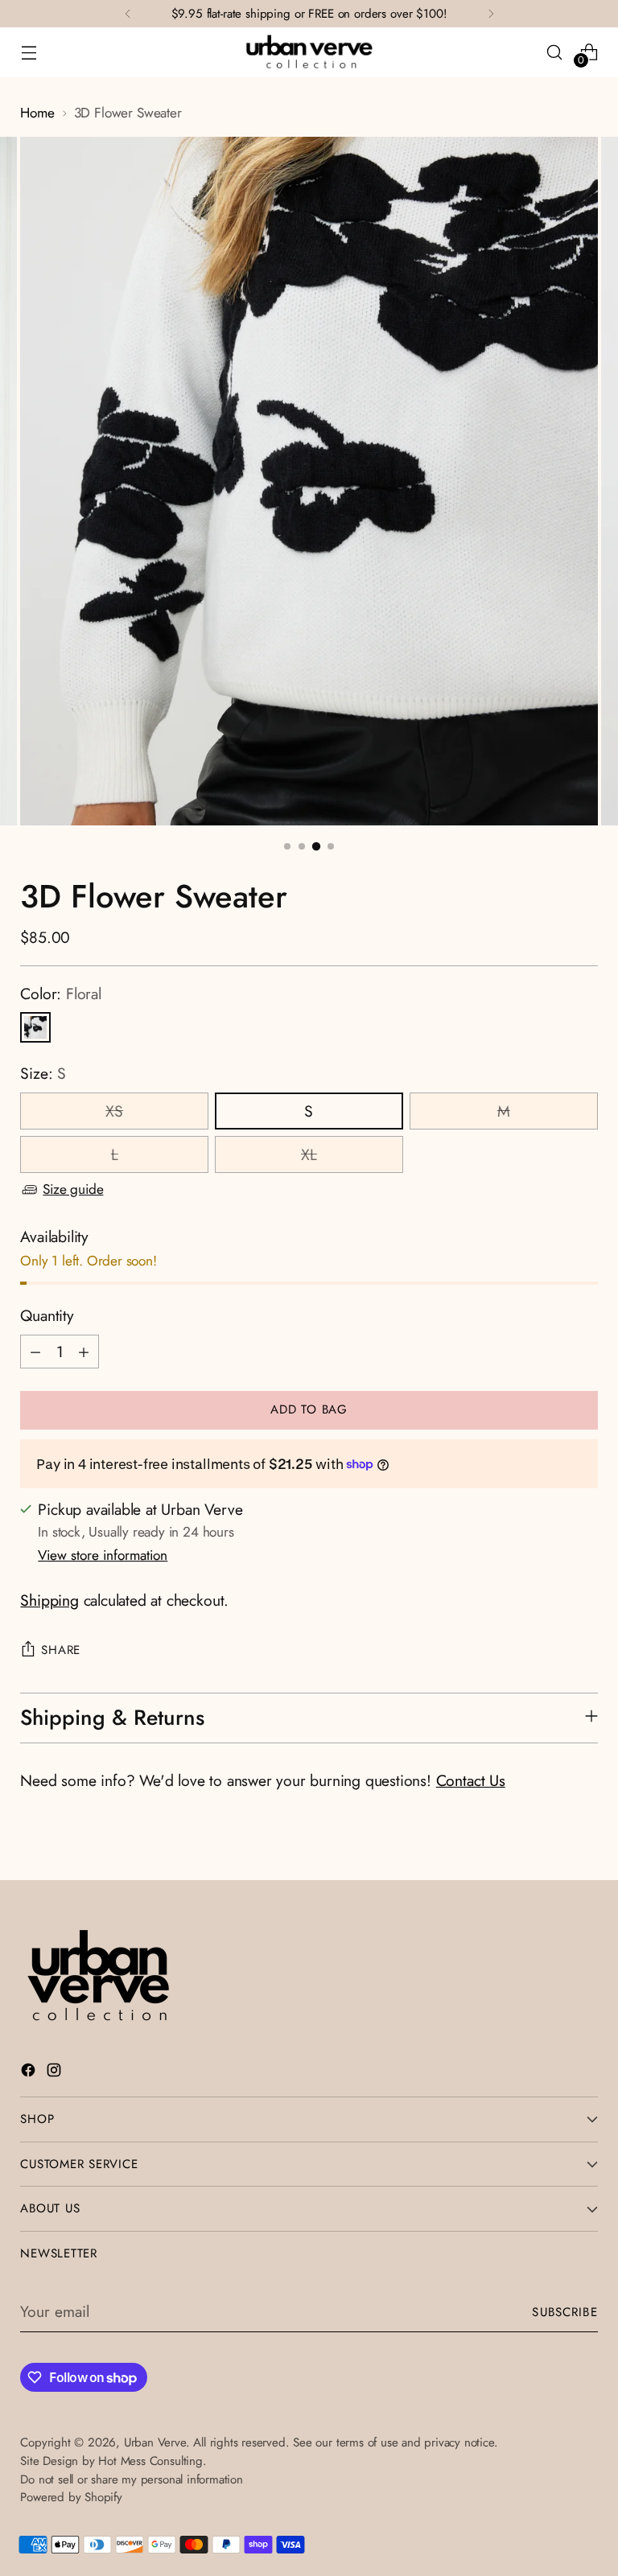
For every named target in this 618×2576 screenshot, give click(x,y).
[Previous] (128, 14)
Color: (60, 994)
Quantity (47, 1315)
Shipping (49, 1600)
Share (61, 1650)
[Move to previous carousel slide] (547, 1850)
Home (37, 113)
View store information (103, 1555)
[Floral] (35, 1027)
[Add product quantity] (84, 1352)
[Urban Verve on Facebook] (30, 2073)
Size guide (73, 1189)
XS (114, 1111)
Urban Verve (155, 2442)
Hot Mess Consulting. (152, 2461)
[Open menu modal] (29, 52)
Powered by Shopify (71, 2497)
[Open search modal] (555, 52)
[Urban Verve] (309, 52)
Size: (43, 1073)
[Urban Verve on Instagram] (56, 2073)
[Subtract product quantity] (35, 1352)
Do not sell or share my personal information (131, 2479)
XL (309, 1154)
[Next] (491, 14)
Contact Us (471, 1780)
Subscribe (564, 2312)
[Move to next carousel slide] (584, 1850)
